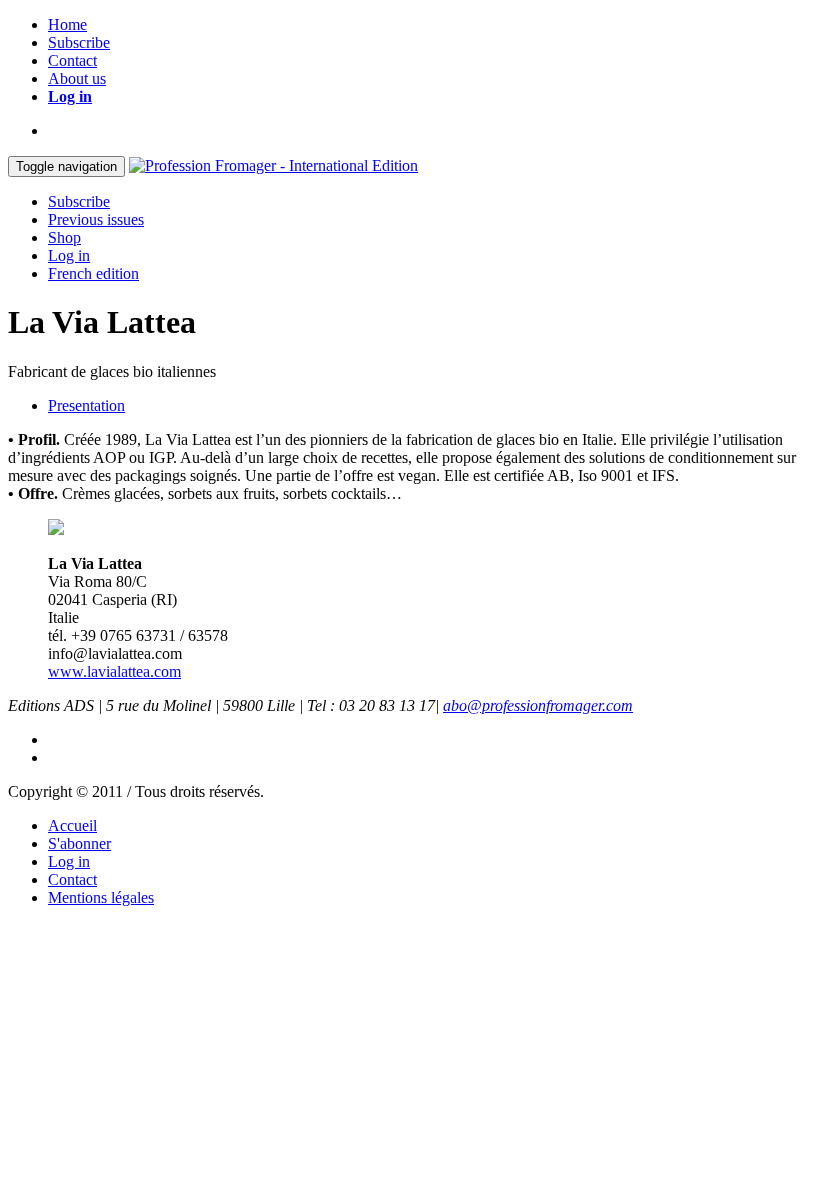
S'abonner (79, 843)
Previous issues (96, 219)
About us (77, 78)
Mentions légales (101, 897)
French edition (93, 273)
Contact (72, 60)
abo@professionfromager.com (538, 705)
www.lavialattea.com (114, 671)
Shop (64, 237)
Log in (70, 96)
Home (67, 24)
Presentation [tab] (86, 405)
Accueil (72, 825)
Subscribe (79, 42)
